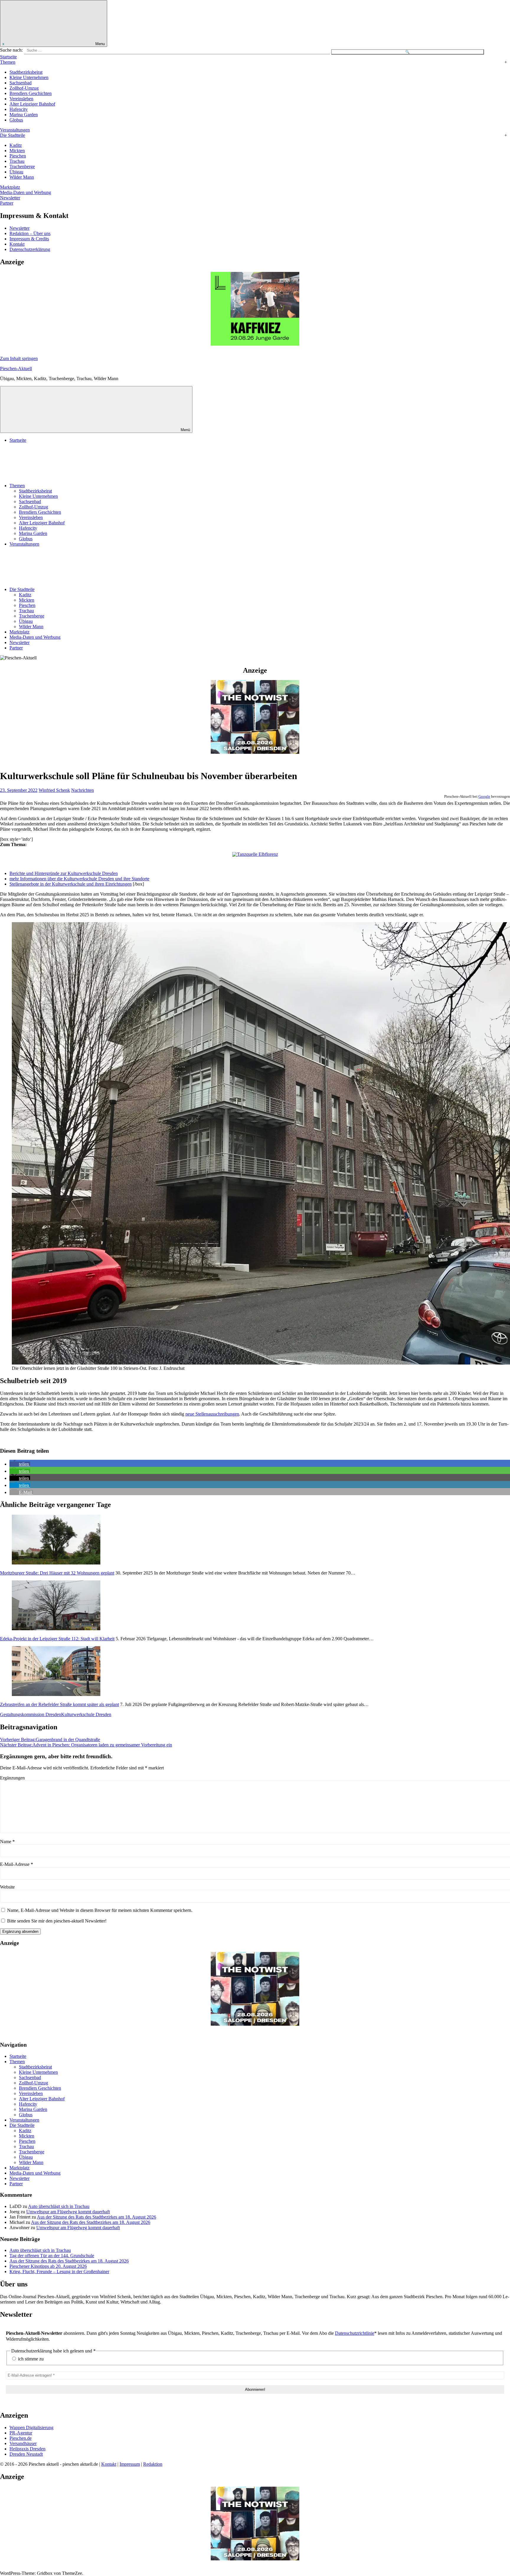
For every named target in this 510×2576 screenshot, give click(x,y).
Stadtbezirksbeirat (26, 72)
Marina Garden (24, 115)
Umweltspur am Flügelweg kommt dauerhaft (68, 2212)
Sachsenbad (21, 83)
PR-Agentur (21, 2433)
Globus (16, 120)
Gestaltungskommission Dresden (31, 1714)
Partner (7, 203)
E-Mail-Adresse (17, 1864)
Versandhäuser (23, 2443)
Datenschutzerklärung (30, 249)
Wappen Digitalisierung (31, 2428)
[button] (20, 1464)
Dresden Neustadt (26, 2454)
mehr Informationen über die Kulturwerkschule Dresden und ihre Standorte (79, 879)
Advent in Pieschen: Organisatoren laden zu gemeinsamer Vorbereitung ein (86, 1745)
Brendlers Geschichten (31, 93)
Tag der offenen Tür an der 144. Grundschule (52, 2256)
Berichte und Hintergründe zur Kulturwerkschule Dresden (64, 873)
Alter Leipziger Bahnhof (32, 104)
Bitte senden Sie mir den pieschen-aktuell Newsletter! (56, 1921)
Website (7, 1887)
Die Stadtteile (13, 135)
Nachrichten (82, 790)
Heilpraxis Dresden (27, 2449)
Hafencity (19, 109)
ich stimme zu (30, 2359)
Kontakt (17, 244)
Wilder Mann (22, 177)
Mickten (17, 151)
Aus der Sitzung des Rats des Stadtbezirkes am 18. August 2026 (97, 2217)
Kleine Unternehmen (29, 77)
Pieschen (18, 156)
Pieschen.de (21, 2438)
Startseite (8, 57)
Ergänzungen (12, 1778)
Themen (8, 62)
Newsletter (10, 198)
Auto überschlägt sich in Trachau (59, 2206)
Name (7, 1842)
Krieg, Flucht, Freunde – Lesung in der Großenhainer (59, 2272)
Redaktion (153, 2464)
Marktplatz (10, 187)
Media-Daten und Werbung (26, 192)
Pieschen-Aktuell (16, 368)
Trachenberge (22, 166)
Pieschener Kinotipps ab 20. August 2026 (48, 2266)
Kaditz (16, 145)
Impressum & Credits (29, 239)
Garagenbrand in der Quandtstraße (50, 1740)
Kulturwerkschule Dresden (86, 1714)
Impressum (130, 2464)
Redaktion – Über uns (30, 233)
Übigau (16, 172)
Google (484, 796)
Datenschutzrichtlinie (355, 2333)
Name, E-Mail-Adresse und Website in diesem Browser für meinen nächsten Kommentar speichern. (100, 1910)
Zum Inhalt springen (19, 358)
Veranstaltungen (15, 130)
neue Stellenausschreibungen (212, 1414)
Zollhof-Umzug (24, 88)
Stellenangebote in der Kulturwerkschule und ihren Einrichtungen (71, 884)
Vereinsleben (21, 99)
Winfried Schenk (54, 790)
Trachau (17, 161)
